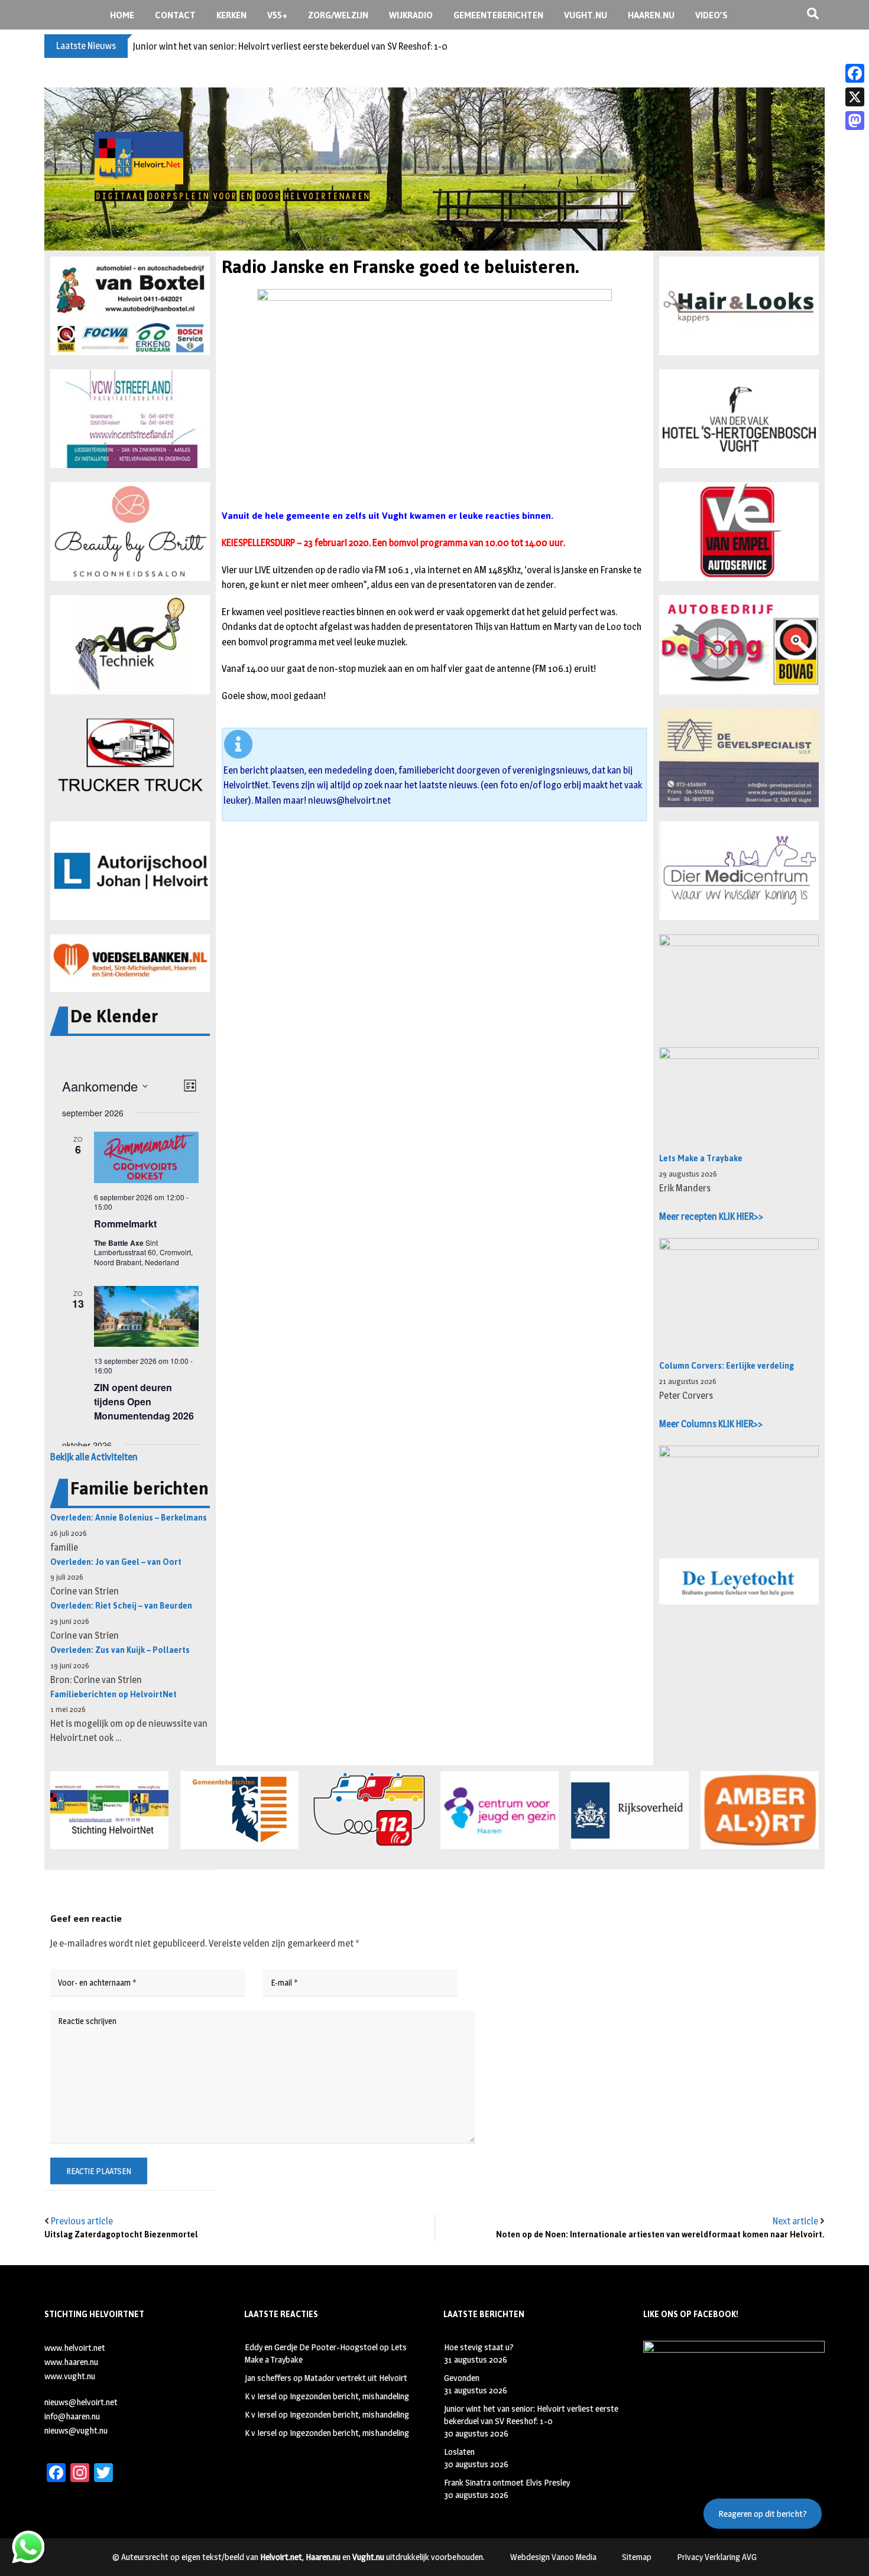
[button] (130, 306)
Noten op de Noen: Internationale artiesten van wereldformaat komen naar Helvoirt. (660, 2235)
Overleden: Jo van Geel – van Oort (116, 1562)
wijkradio (411, 15)
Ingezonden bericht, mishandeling (349, 2396)
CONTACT (175, 15)
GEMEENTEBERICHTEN (498, 15)
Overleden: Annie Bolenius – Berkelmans (129, 1518)
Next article (795, 2221)
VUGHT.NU (586, 15)
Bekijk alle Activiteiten (94, 1457)
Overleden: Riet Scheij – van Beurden (121, 1606)
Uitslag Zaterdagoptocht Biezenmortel (121, 2235)
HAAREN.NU (651, 15)
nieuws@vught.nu (76, 2430)
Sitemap (637, 2557)
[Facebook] (855, 73)
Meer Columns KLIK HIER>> (711, 1424)
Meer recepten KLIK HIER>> (711, 1216)
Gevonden (462, 2378)
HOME (122, 15)
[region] (434, 169)
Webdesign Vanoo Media (553, 2557)
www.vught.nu (70, 2376)
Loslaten (459, 2452)
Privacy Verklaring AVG (717, 2557)
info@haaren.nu (72, 2416)
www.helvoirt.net (75, 2348)
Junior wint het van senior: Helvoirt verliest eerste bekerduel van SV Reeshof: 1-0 (290, 46)
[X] (855, 97)
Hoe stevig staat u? (479, 2347)
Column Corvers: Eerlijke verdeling (727, 1366)
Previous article (82, 2221)
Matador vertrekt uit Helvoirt (356, 2378)
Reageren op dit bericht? (763, 2514)
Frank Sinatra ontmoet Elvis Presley (507, 2482)
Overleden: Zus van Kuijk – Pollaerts (120, 1650)
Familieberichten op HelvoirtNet (114, 1695)
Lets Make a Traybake (701, 1159)
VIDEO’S (711, 15)
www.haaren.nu (71, 2362)
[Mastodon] (855, 121)
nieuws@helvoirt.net (349, 800)
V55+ (277, 15)
